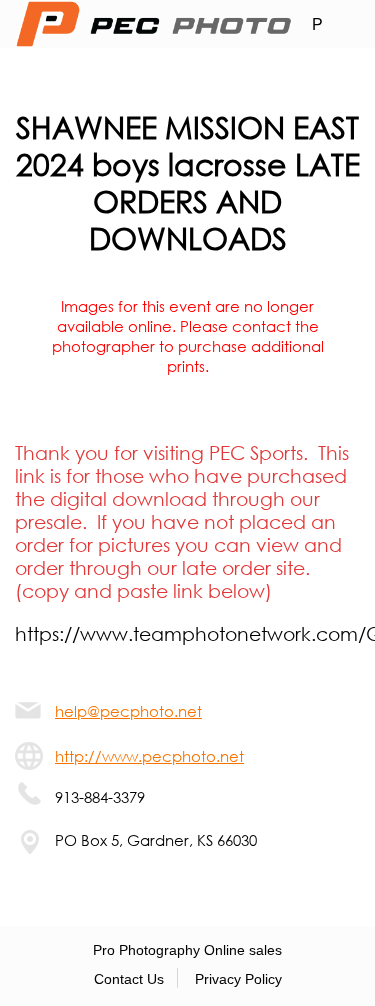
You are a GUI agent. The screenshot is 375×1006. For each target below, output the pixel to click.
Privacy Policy (238, 979)
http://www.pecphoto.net (149, 756)
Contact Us (129, 979)
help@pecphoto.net (128, 711)
